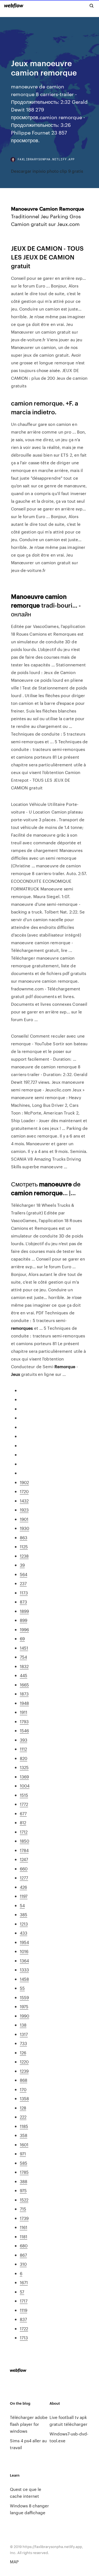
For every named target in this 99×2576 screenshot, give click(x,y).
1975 (24, 2006)
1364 (24, 1961)
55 (22, 1988)
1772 (24, 1804)
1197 (24, 1896)
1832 (24, 1666)
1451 (24, 1648)
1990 (24, 2016)
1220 (24, 2062)
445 (24, 1675)
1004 (25, 1786)
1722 (24, 2328)
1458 (24, 1979)
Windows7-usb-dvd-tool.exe (69, 2437)
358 (24, 2135)
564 (24, 1574)
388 (24, 2181)
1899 (24, 1611)
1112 (23, 1749)
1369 (24, 1777)
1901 (24, 1519)
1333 (24, 1970)
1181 (24, 2236)
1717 (24, 2301)
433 (24, 1933)
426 (23, 1887)
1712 (24, 1832)
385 (24, 1914)
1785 (24, 2172)
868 (24, 2080)
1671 (24, 2282)
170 (23, 2089)
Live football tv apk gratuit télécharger (68, 2421)
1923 (24, 1510)
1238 (24, 1556)
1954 (24, 1942)
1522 (24, 2200)
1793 (24, 1721)
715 (23, 2209)
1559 (24, 1997)
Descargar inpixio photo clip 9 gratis (47, 171)
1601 (24, 2145)
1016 (24, 1951)
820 (24, 1758)
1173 (24, 1593)
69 (22, 1638)
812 (23, 1822)
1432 (24, 1501)
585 (24, 2163)
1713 (24, 2338)
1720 (24, 1491)
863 (24, 1537)
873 (23, 1602)
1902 (24, 1482)
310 (23, 2264)
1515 (24, 1795)
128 (23, 2108)
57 (22, 2292)
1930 (24, 1528)
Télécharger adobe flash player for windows (29, 2424)
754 (23, 1657)
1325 (24, 1767)
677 (23, 1813)
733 (23, 2043)
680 (24, 2246)
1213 (24, 1924)
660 (24, 1869)
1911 (24, 1712)
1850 (24, 1841)
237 (23, 1583)
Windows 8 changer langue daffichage (29, 2509)
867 (23, 2255)
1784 (24, 1850)
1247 (24, 1859)
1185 (24, 2126)
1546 (24, 1730)
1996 (24, 1629)
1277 (24, 1878)
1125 (24, 1547)
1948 (24, 1703)
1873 (24, 1694)
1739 (24, 2218)
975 (23, 2190)
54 (22, 1905)
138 (23, 2025)
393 (24, 1740)
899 (24, 1620)
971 (23, 2154)
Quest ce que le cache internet (26, 2493)
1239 (24, 2071)
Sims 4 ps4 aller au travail (28, 2444)
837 (23, 2319)
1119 (24, 2310)
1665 (24, 1685)
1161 (24, 2227)
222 (23, 2117)
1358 (24, 2098)
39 (22, 1565)
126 (23, 2053)
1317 (24, 2034)
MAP (14, 2562)
